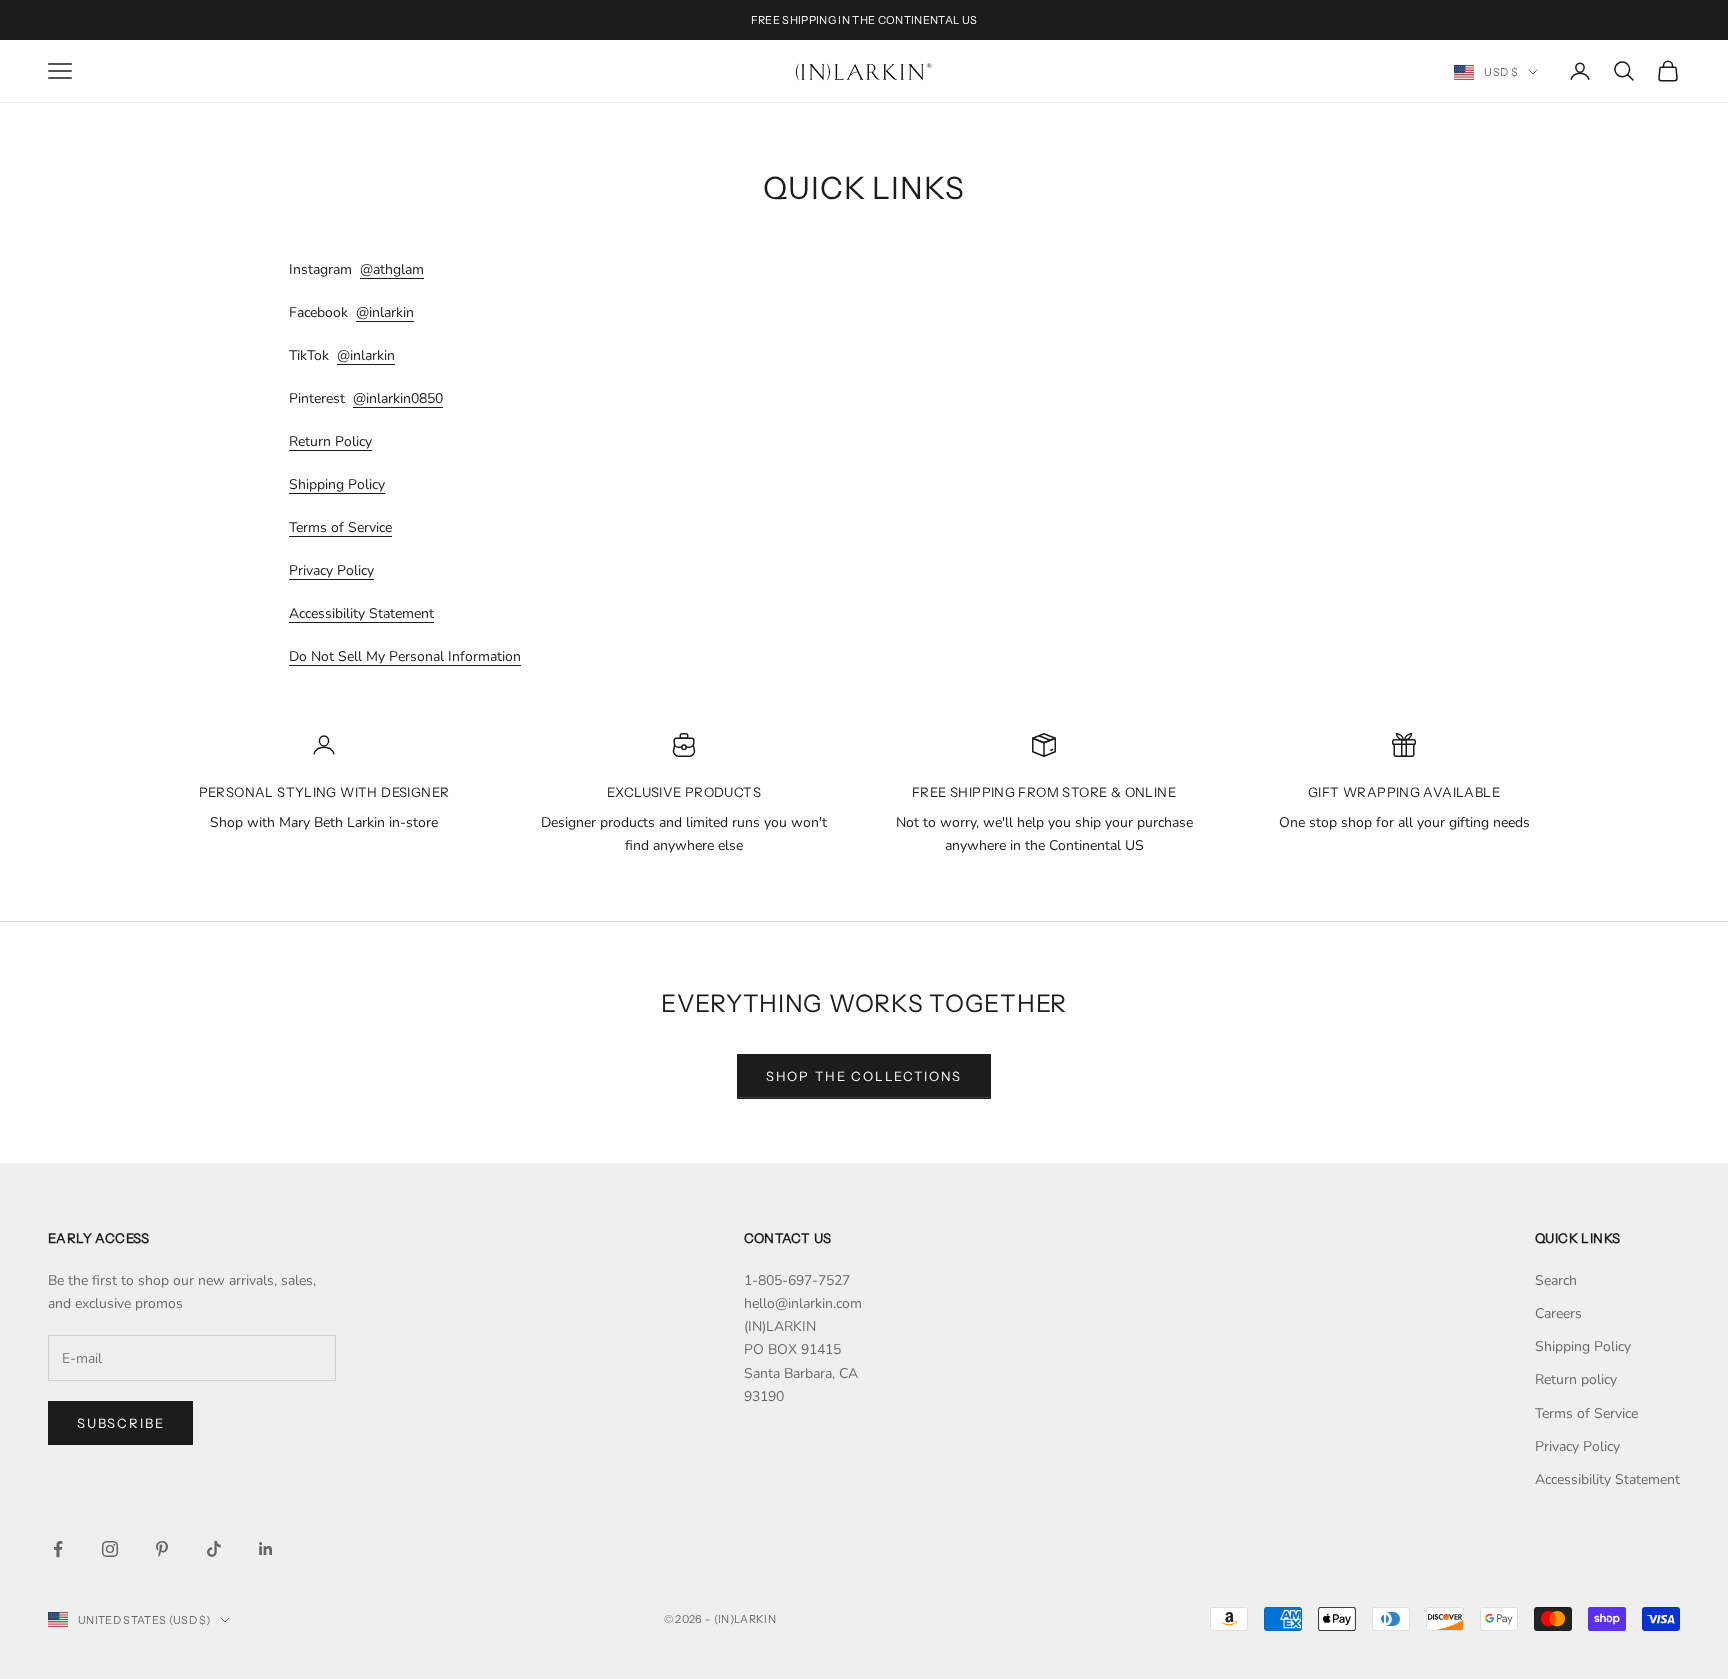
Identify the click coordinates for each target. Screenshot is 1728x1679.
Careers (1558, 1313)
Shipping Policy (337, 484)
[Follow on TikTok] (214, 1549)
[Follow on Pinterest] (162, 1549)
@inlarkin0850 (398, 398)
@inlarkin (385, 312)
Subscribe (120, 1423)
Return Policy (330, 441)
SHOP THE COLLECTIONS (864, 1076)
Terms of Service (340, 527)
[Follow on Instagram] (110, 1549)
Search (1556, 1280)
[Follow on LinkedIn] (266, 1549)
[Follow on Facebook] (58, 1549)
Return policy (1576, 1379)
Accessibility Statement (361, 613)
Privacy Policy (331, 570)
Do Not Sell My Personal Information (405, 656)
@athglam (392, 269)
